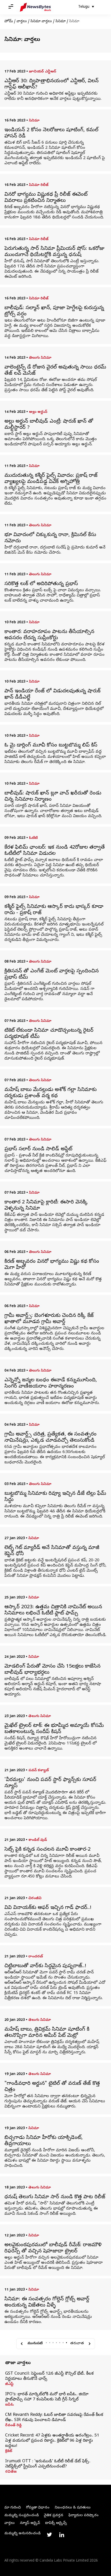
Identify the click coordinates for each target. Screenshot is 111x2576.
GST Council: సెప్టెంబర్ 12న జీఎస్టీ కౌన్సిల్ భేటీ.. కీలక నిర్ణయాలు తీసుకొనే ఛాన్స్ (49, 2376)
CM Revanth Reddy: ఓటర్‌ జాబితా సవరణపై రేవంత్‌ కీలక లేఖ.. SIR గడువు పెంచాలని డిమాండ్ (54, 2418)
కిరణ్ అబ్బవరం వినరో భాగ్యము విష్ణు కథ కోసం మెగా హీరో (52, 1265)
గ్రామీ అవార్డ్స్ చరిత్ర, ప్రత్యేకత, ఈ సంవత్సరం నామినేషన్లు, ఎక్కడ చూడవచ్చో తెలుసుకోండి (50, 1438)
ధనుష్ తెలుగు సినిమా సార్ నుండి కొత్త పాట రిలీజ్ (55, 2197)
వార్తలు (22, 22)
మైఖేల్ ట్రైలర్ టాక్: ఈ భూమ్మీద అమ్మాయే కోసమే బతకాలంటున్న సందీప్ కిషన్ (54, 1729)
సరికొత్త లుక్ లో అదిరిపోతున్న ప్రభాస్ (41, 584)
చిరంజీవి (35, 1898)
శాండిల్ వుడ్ (38, 1840)
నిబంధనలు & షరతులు (73, 2508)
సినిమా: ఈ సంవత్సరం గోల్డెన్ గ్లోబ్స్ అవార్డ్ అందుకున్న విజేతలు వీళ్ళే (47, 2303)
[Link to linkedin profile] (62, 2535)
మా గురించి (13, 2508)
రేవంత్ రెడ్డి (13, 2426)
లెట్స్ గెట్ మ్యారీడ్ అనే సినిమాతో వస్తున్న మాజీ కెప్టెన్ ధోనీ (52, 1551)
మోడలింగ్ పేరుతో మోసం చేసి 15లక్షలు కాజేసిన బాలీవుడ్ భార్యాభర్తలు (52, 1670)
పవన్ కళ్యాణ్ (39, 1771)
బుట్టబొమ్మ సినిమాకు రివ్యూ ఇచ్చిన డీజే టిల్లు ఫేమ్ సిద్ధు (55, 1497)
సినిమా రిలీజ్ (39, 185)
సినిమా (61, 22)
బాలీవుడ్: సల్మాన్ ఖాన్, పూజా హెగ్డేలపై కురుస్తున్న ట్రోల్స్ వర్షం (54, 311)
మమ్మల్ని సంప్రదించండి (22, 2516)
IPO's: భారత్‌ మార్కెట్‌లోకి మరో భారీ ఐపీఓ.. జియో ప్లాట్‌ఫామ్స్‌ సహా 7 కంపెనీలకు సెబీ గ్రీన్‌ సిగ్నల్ (47, 2397)
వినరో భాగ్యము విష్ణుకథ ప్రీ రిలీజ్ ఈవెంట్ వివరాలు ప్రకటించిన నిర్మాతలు (46, 198)
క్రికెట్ (9, 2451)
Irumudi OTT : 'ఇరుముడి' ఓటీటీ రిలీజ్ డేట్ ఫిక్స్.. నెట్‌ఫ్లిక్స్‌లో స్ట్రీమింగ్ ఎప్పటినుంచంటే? (48, 2464)
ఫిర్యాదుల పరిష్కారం (84, 2516)
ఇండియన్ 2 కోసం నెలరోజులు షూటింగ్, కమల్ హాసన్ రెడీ (51, 134)
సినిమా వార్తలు (41, 22)
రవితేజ (11, 2472)
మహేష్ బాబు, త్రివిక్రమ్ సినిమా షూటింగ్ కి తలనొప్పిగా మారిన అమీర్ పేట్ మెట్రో (47, 2033)
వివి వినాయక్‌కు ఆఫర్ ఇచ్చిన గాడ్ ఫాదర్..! (48, 1908)
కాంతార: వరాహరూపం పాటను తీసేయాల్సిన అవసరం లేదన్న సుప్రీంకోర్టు (49, 635)
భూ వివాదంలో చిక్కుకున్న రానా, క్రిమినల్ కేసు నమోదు (50, 538)
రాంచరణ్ (36, 1957)
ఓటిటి (33, 838)
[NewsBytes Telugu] (35, 7)
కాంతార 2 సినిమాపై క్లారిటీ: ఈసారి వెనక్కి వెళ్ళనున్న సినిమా (46, 1206)
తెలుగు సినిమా (40, 358)
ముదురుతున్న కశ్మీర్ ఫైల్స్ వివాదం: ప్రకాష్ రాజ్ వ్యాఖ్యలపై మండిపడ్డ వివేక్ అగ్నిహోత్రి (51, 479)
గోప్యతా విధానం (38, 2508)
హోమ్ (9, 22)
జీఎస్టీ (9, 2384)
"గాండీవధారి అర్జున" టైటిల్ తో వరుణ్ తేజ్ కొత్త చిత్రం (52, 2087)
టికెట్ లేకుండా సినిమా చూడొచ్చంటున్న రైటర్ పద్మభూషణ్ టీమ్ (49, 1034)
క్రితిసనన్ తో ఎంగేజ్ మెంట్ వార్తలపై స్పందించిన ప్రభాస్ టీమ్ (51, 975)
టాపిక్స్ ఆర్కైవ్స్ (56, 2523)
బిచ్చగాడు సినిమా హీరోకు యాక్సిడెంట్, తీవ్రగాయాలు (43, 2141)
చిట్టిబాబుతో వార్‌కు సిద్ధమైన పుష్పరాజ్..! (45, 1966)
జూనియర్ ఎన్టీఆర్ (43, 72)
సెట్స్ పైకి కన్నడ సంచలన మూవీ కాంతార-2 (47, 1850)
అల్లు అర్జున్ (38, 412)
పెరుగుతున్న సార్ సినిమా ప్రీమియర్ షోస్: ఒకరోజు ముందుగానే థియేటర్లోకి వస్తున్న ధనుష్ (54, 252)
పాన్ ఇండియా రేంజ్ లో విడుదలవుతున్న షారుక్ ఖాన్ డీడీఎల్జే (52, 695)
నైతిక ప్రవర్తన (54, 2516)
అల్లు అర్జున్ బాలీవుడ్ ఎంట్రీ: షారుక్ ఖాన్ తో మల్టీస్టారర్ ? (49, 425)
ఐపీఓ (10, 2405)
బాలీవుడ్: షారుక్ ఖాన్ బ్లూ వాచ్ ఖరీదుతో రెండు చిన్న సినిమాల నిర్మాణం (53, 797)
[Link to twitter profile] (49, 2535)
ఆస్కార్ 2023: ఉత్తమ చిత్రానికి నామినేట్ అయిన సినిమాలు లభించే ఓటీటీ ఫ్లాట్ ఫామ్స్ (53, 1611)
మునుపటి (35, 2344)
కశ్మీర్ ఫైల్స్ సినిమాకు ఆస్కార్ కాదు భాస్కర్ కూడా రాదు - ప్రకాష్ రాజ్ (54, 910)
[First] (22, 2344)
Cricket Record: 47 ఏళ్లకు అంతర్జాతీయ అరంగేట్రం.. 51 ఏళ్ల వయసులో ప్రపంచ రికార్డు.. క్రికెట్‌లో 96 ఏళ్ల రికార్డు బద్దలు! (52, 2441)
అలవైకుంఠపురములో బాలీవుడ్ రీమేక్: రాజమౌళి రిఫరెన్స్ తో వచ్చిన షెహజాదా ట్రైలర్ (53, 2249)
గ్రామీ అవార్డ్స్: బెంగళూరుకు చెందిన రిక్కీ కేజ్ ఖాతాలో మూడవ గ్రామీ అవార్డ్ (49, 1319)
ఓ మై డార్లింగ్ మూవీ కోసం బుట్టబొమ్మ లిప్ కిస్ (51, 746)
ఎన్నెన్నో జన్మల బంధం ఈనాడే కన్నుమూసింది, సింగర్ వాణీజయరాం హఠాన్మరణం (51, 1384)
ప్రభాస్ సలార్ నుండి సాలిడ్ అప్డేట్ (38, 1150)
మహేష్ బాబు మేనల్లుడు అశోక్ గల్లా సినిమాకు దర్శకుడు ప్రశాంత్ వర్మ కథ (50, 1093)
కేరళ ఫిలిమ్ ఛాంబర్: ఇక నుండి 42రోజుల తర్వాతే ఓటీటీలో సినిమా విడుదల (55, 851)
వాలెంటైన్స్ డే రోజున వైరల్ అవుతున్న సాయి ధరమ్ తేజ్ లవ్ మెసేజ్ (55, 371)
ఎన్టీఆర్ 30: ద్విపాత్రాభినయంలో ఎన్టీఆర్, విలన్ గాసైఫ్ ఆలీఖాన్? (51, 85)
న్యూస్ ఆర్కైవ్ (30, 2523)
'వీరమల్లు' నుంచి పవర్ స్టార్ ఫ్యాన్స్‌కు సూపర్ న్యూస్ (50, 1783)
